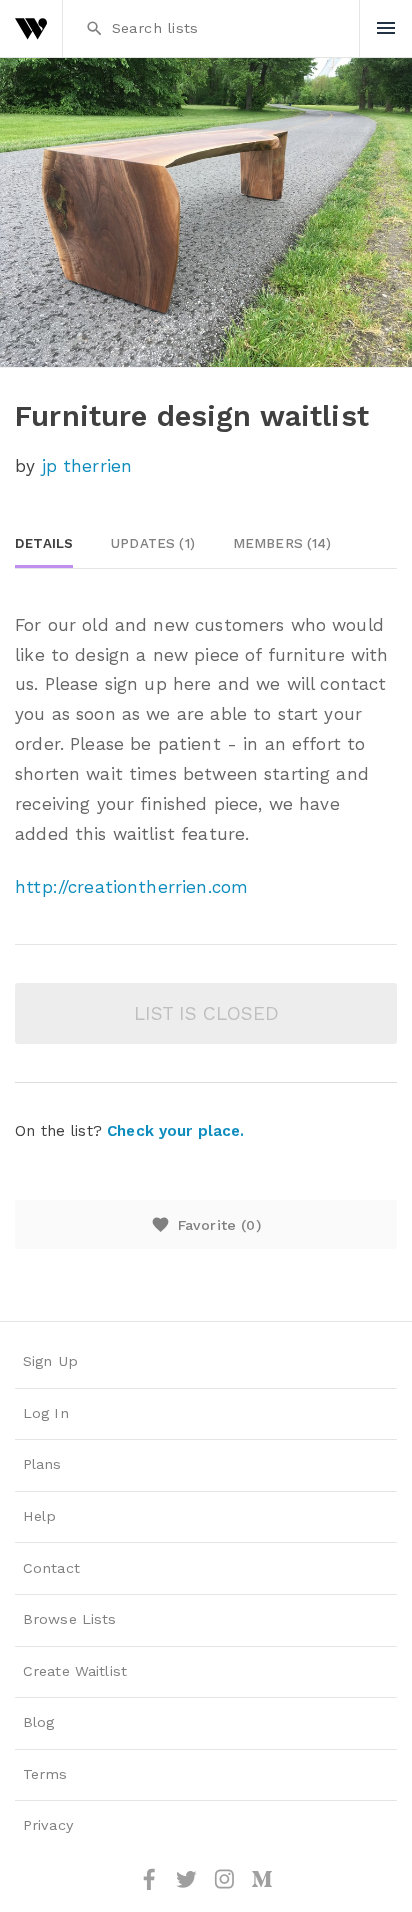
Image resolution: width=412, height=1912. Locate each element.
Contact (51, 1568)
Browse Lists (70, 1619)
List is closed (206, 1013)
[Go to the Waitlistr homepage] (31, 28)
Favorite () (205, 1224)
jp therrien (87, 466)
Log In (46, 1413)
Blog (39, 1722)
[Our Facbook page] (152, 1886)
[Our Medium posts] (262, 1886)
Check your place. (175, 1131)
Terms (45, 1774)
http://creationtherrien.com (131, 887)
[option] (206, 212)
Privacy (48, 1825)
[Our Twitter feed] (189, 1886)
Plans (42, 1464)
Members (282, 543)
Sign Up (50, 1361)
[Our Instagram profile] (227, 1886)
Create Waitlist (75, 1671)
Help (40, 1516)
